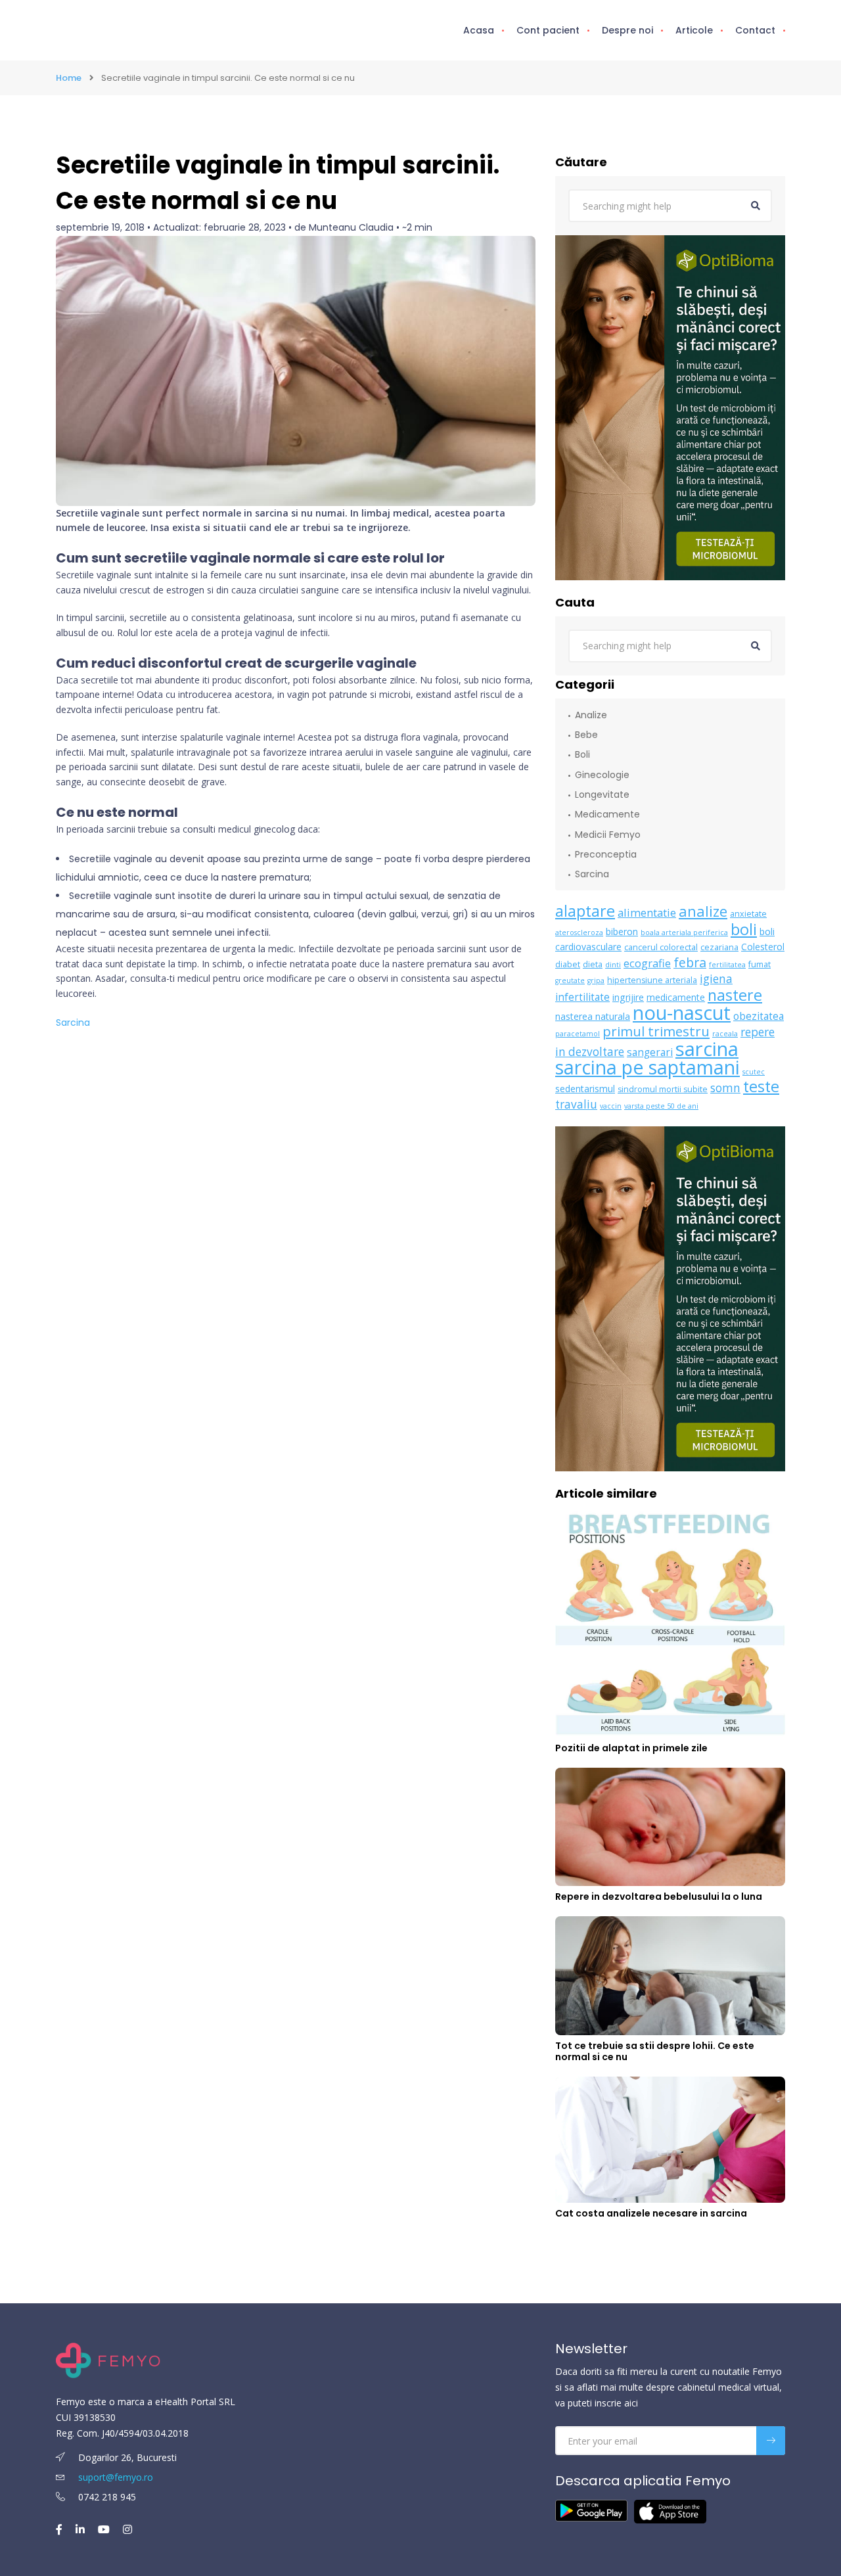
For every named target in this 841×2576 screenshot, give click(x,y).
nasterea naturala (593, 1016)
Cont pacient (548, 30)
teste (761, 1086)
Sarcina (73, 1023)
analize (703, 911)
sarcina (707, 1049)
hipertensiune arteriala (652, 980)
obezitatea (759, 1016)
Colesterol (763, 947)
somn (725, 1088)
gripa (596, 980)
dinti (613, 965)
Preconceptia (606, 854)
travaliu (576, 1104)
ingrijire (628, 997)
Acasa (479, 30)
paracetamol (578, 1034)
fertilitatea (727, 965)
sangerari (650, 1052)
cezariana (719, 947)
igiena (716, 979)
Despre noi (627, 30)
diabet (568, 964)
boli (744, 929)
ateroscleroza (579, 932)
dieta (593, 964)
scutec (754, 1072)
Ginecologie (602, 775)
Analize (591, 715)
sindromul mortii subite (663, 1089)
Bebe (586, 735)
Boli (582, 754)
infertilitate (582, 997)
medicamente (676, 997)
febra (690, 962)
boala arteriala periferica (684, 932)
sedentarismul (585, 1089)
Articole (694, 30)
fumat (760, 964)
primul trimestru (656, 1031)
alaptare (585, 911)
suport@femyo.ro (116, 2477)
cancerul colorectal (661, 947)
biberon (622, 931)
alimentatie (647, 912)
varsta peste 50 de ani (661, 1106)
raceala (725, 1034)
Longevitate (602, 794)
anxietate (748, 914)
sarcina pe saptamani (648, 1067)
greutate (570, 980)
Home (69, 78)
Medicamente (607, 814)
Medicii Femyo (608, 835)
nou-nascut (682, 1012)
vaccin (611, 1106)
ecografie (647, 963)
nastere (735, 995)
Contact (755, 30)
